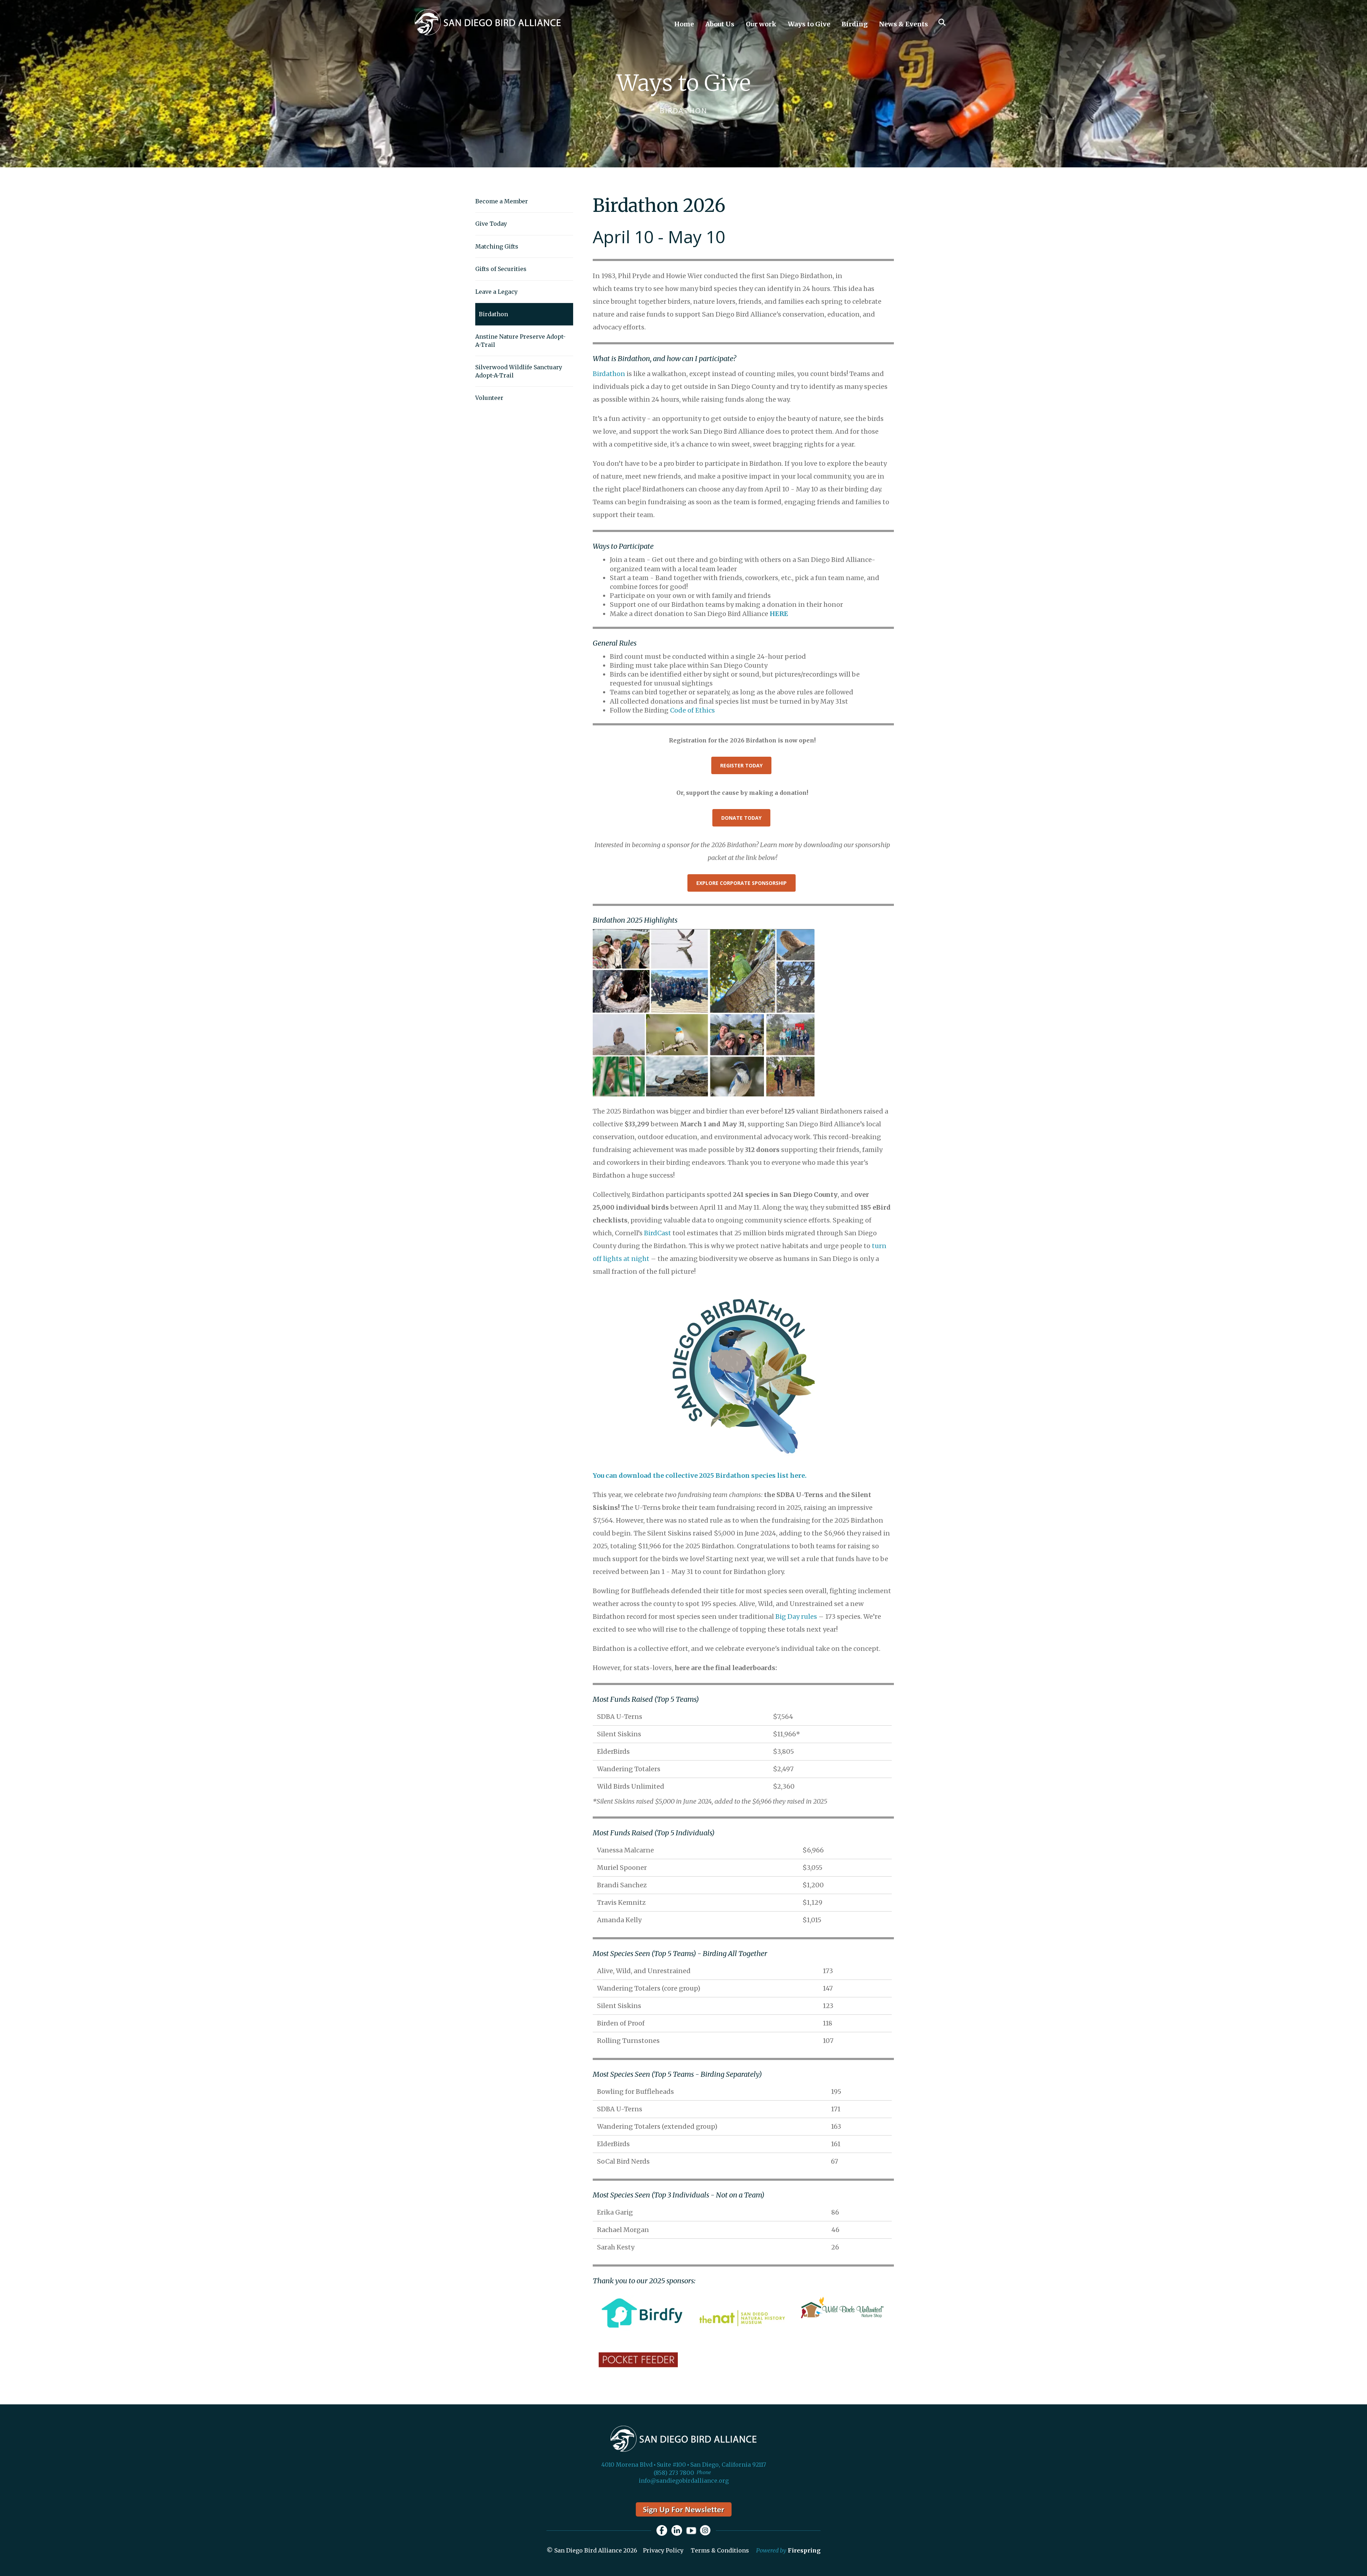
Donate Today (741, 818)
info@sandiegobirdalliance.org (684, 2481)
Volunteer (489, 398)
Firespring (804, 2550)
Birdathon (493, 314)
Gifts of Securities (501, 269)
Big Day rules (796, 1616)
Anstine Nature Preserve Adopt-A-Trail (520, 340)
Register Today (741, 765)
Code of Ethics (692, 710)
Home (684, 24)
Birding (855, 24)
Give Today (491, 224)
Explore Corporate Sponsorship (742, 883)
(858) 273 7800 (674, 2473)
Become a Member (502, 201)
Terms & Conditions (720, 2550)
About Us (720, 24)
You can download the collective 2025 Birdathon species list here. (700, 1475)
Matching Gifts (497, 246)
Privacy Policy (663, 2550)
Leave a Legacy (496, 292)
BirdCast (658, 1233)
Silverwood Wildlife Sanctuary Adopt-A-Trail (519, 371)
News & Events (904, 24)
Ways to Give (809, 24)
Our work (761, 24)
